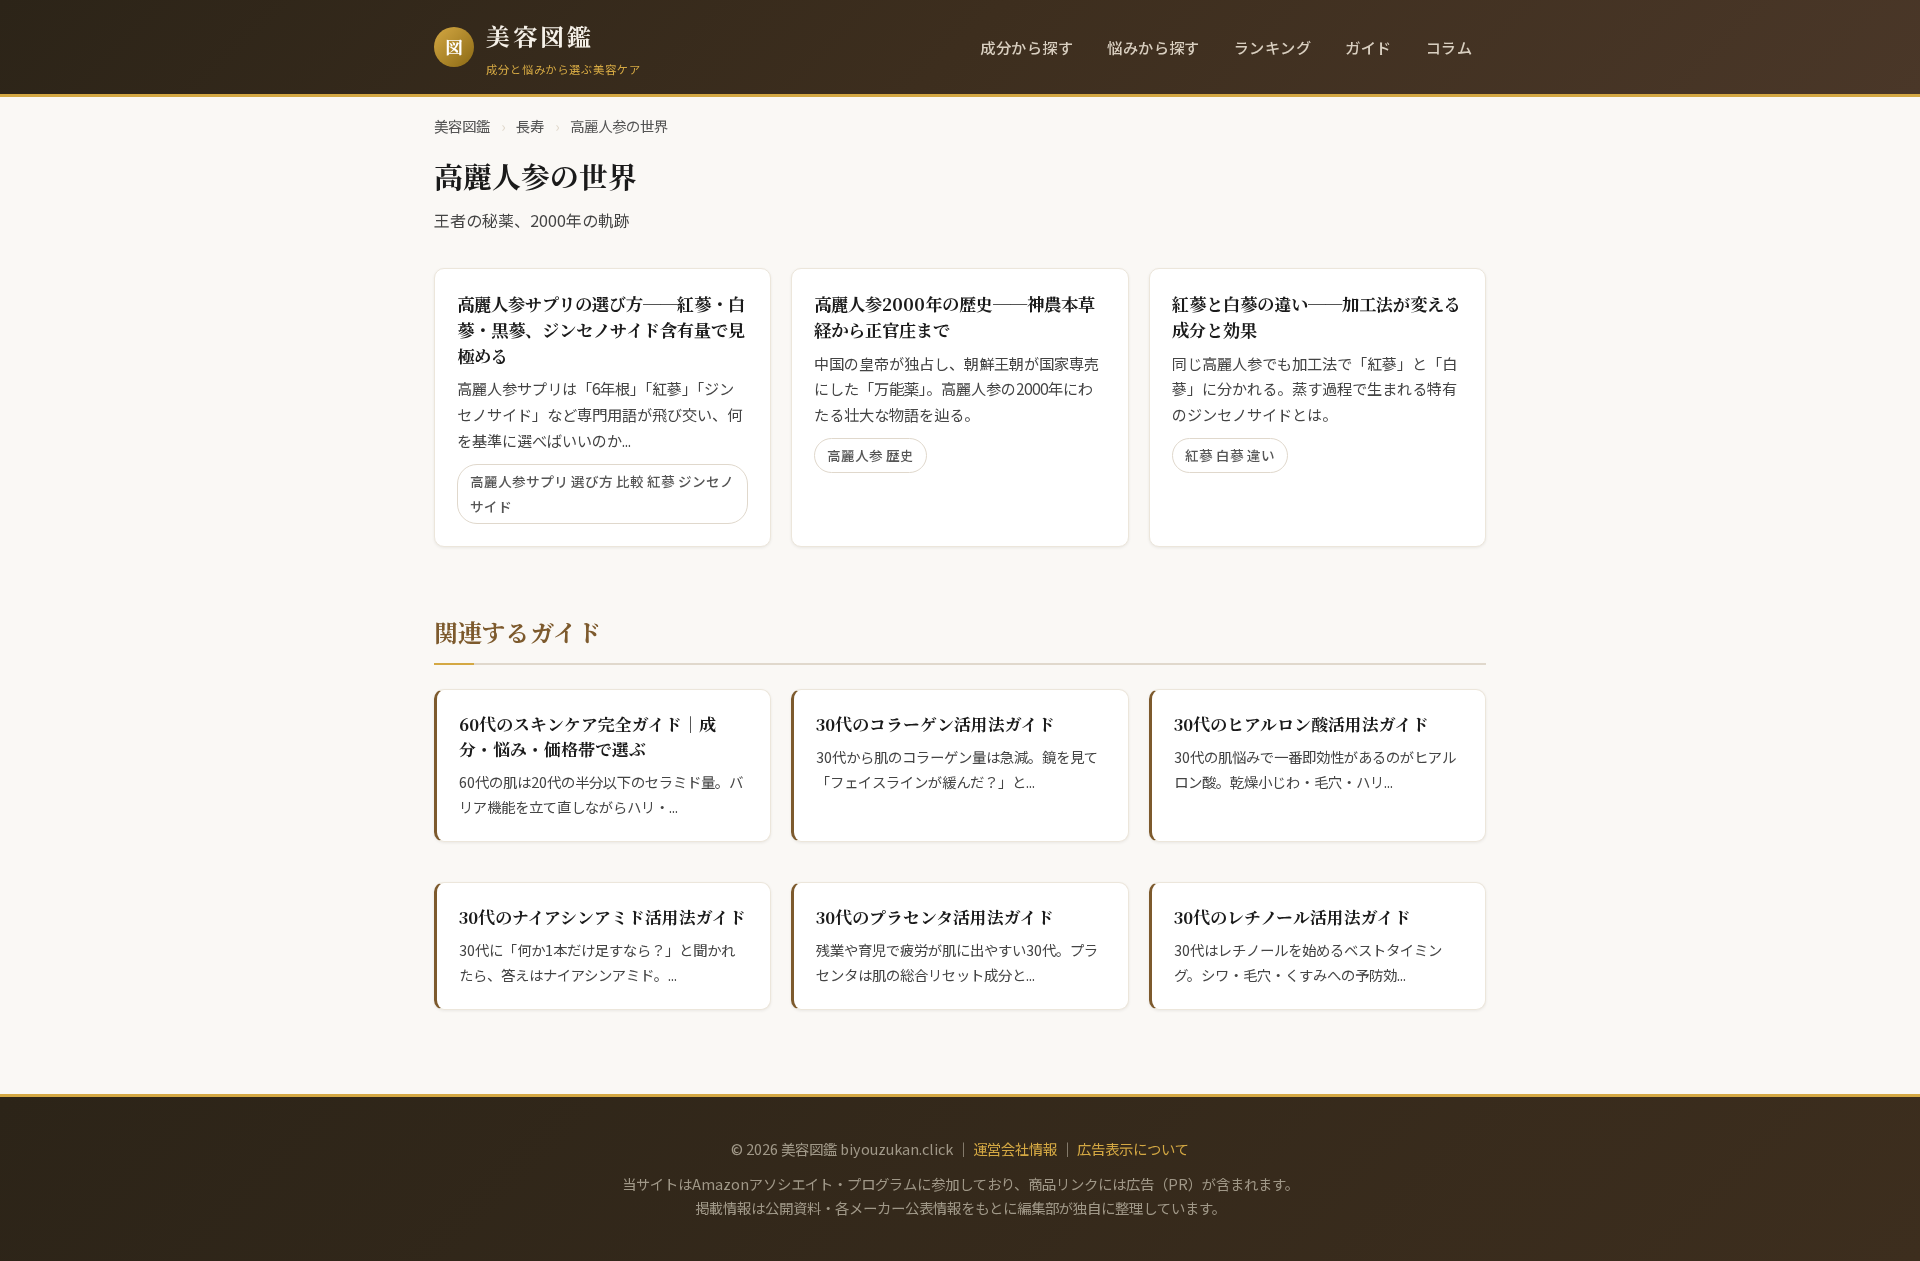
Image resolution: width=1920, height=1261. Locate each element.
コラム (1449, 47)
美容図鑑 (540, 35)
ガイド (1368, 47)
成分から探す (1026, 47)
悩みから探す (1153, 47)
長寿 (530, 125)
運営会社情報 (1015, 1148)
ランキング (1272, 47)
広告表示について (1133, 1148)
